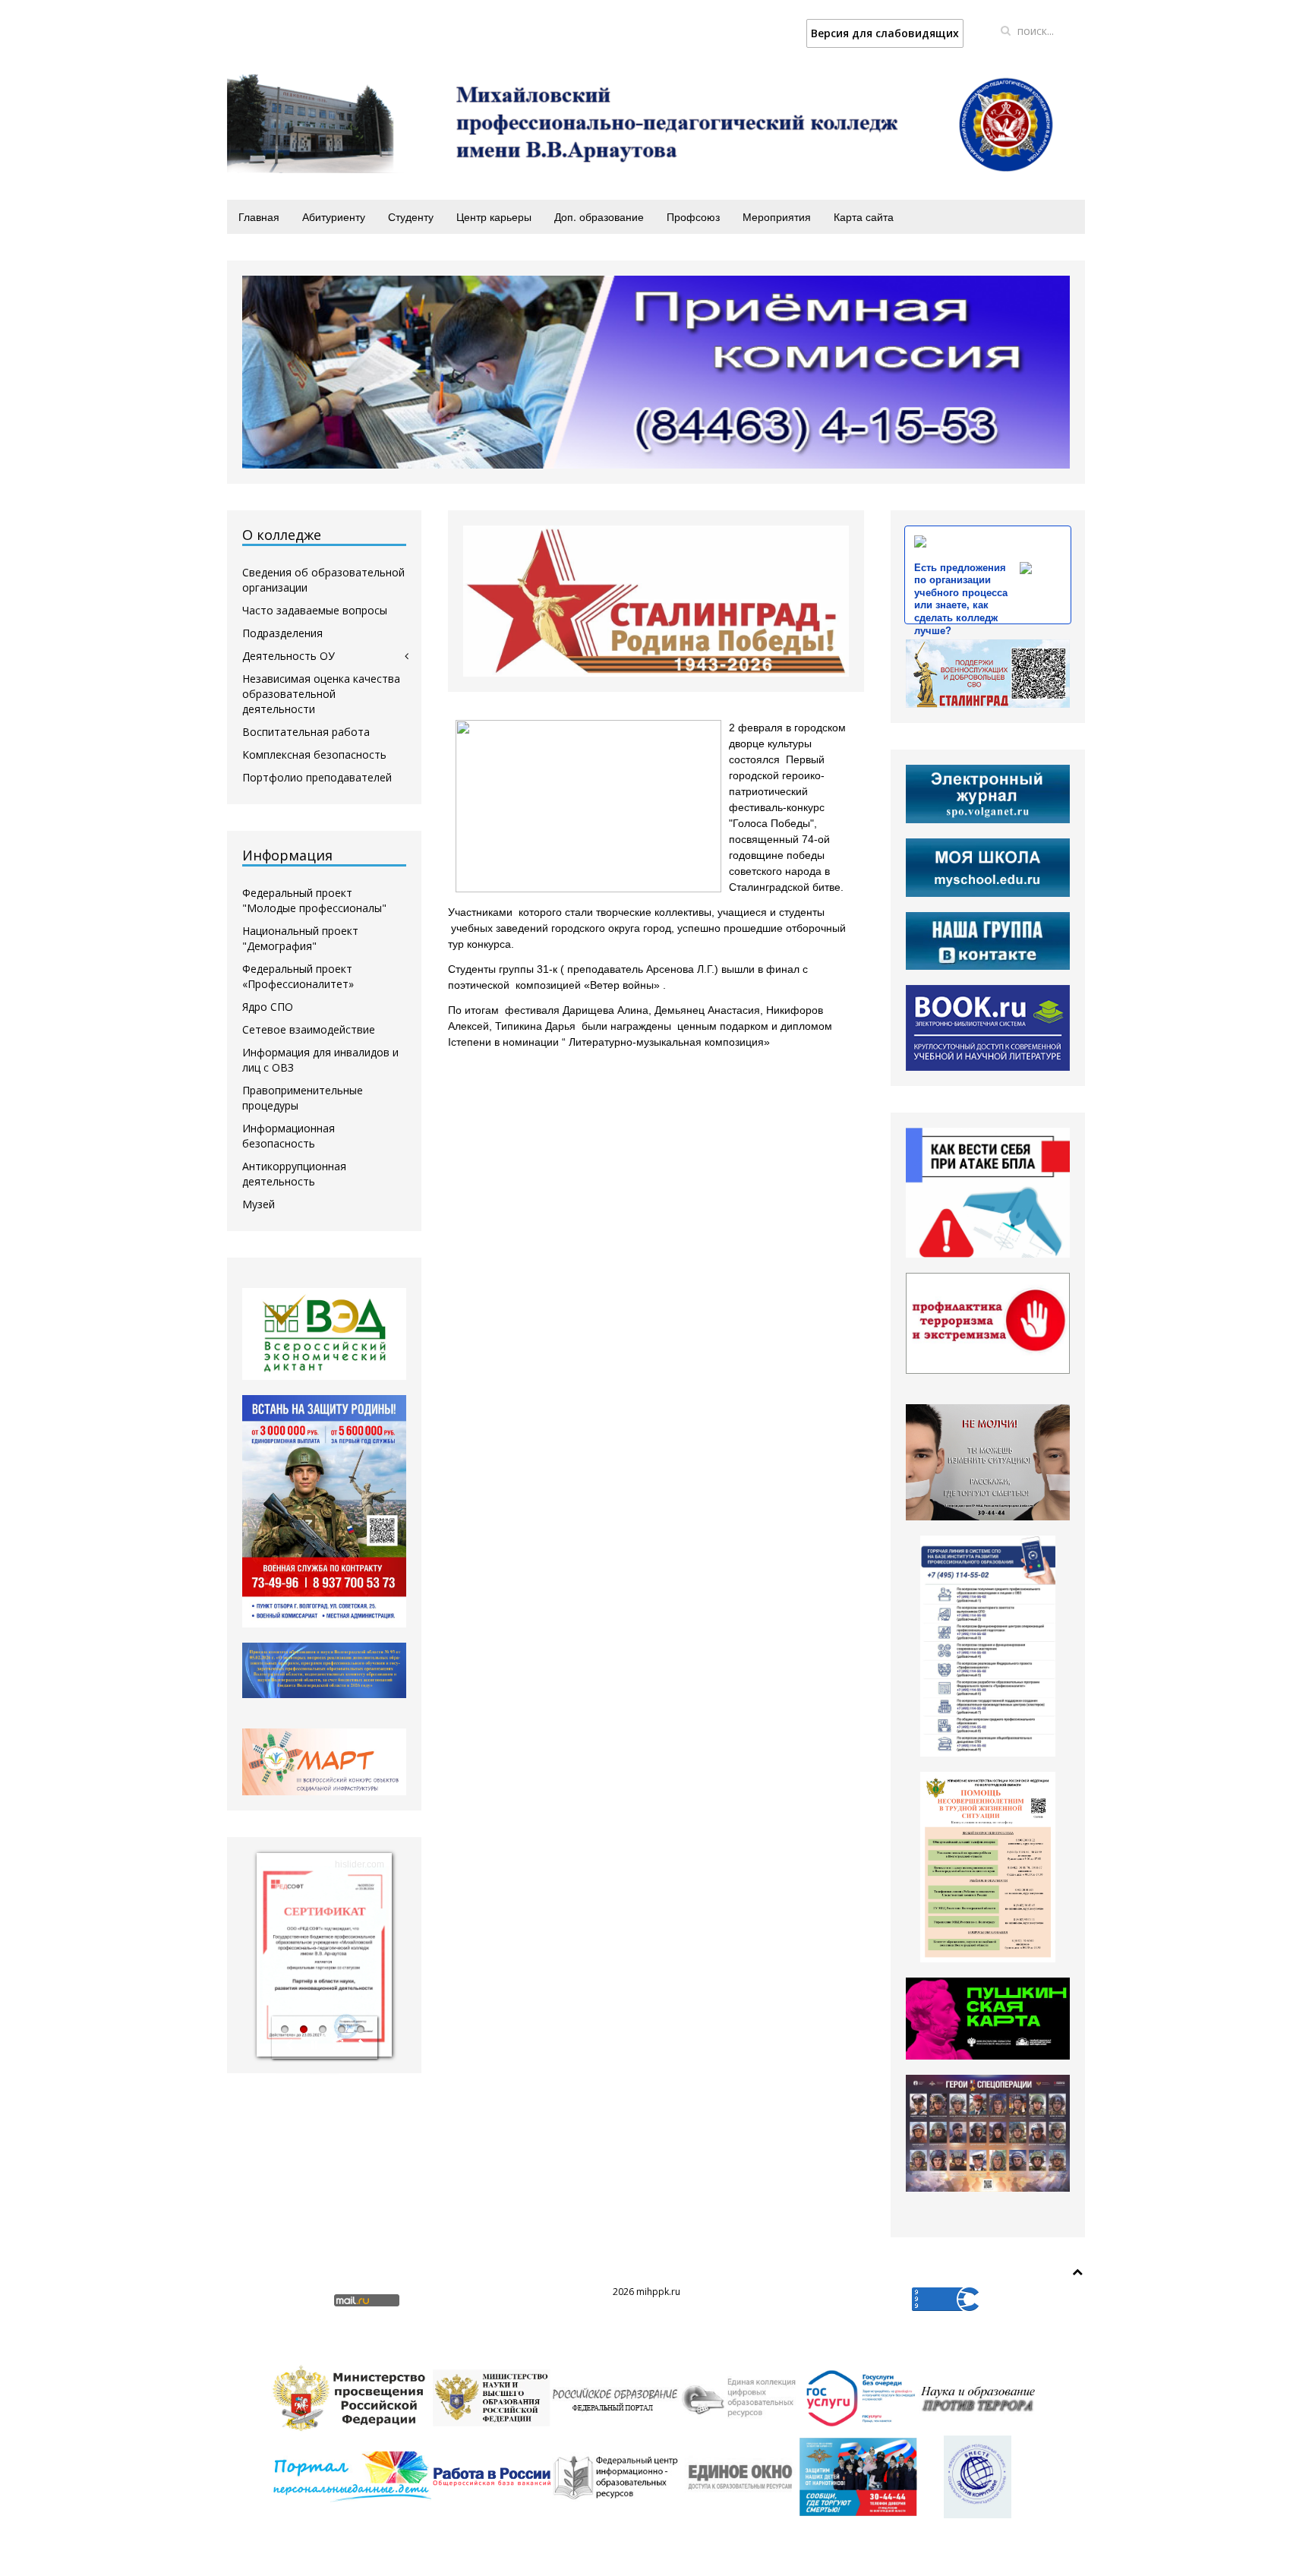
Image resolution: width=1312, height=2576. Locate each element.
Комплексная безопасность (314, 754)
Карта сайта (864, 216)
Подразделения (282, 633)
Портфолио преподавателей (317, 777)
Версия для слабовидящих (885, 33)
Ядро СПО (268, 1007)
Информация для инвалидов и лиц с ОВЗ (320, 1060)
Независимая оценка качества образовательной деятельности (321, 694)
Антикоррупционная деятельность (294, 1174)
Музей (259, 1204)
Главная (259, 216)
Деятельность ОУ (289, 656)
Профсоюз (693, 216)
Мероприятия (777, 216)
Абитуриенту (334, 216)
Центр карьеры (494, 216)
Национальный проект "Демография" (300, 938)
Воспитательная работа (306, 732)
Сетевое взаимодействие (309, 1029)
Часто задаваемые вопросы (315, 610)
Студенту (411, 216)
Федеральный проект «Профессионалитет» (298, 976)
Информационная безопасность (289, 1136)
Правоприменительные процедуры (303, 1098)
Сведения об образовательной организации (323, 580)
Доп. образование (599, 216)
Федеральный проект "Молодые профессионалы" (314, 900)
